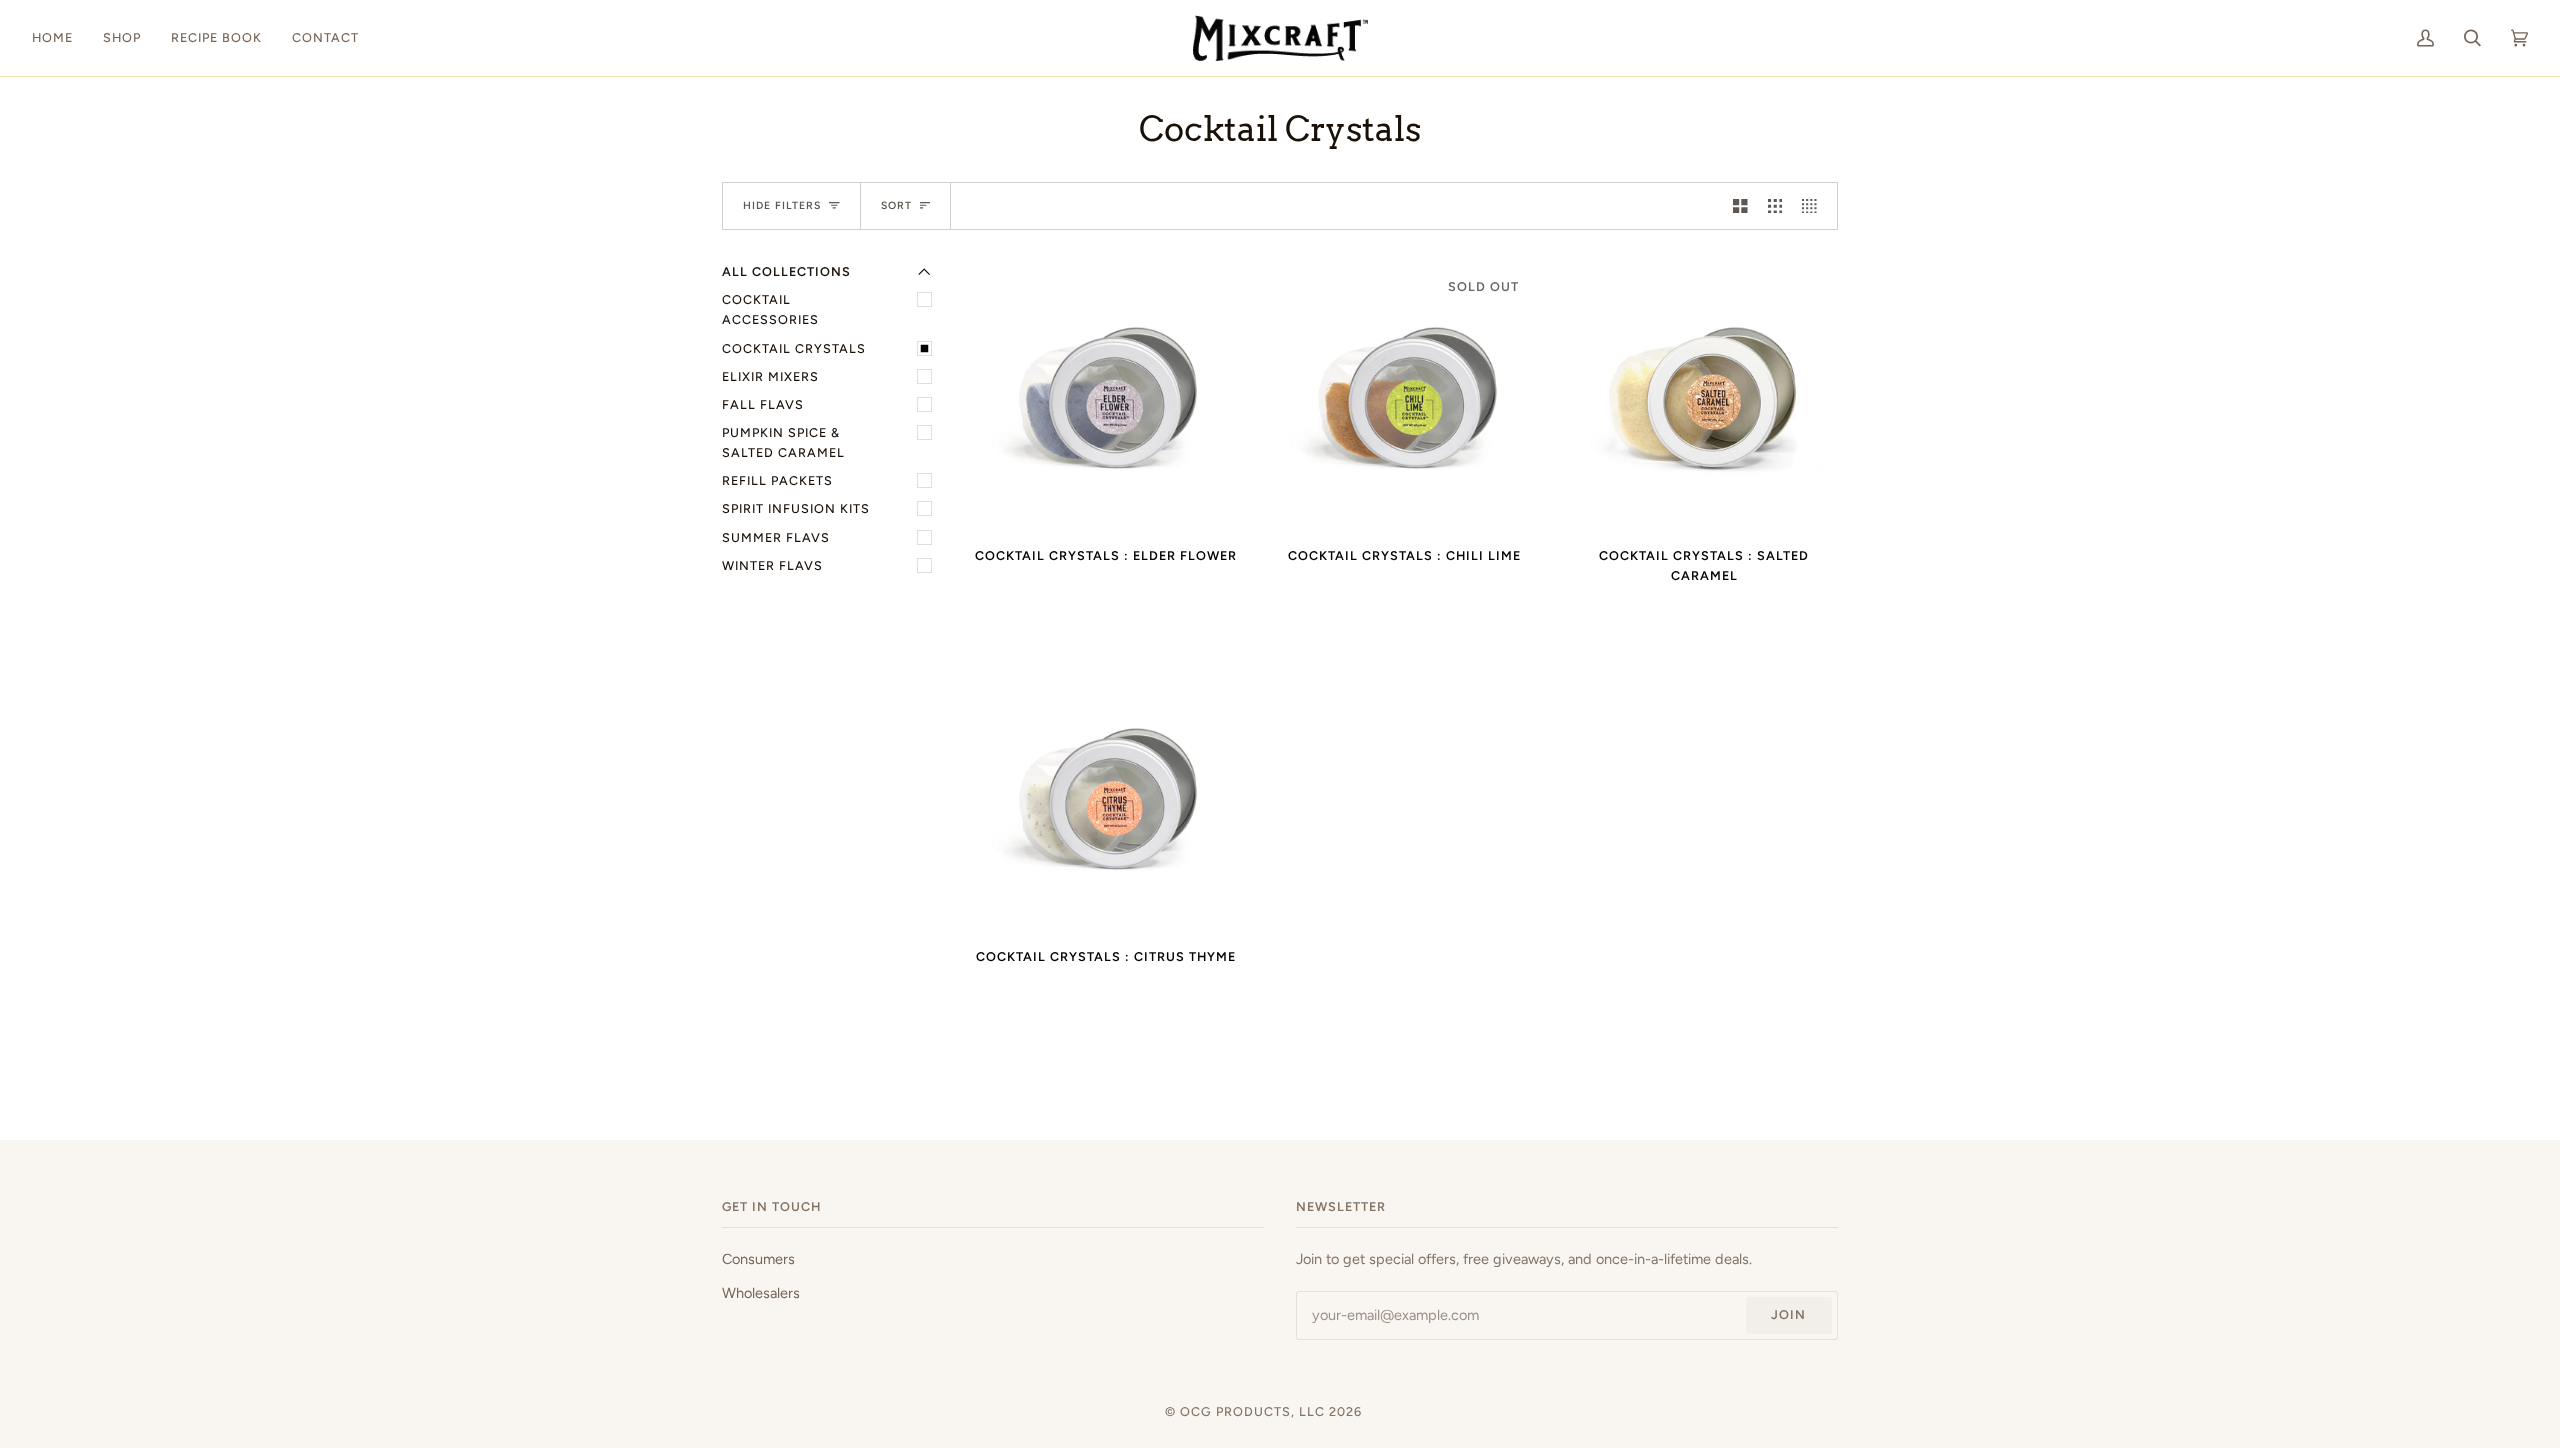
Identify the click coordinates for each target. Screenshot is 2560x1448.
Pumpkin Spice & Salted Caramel (783, 442)
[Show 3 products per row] (1775, 206)
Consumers (758, 1259)
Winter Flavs (772, 565)
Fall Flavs (763, 404)
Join (1788, 1314)
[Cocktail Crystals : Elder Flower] (1105, 395)
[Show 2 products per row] (1740, 206)
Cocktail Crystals (794, 348)
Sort (896, 205)
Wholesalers (761, 1293)
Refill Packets (777, 480)
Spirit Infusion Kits (796, 508)
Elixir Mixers (770, 376)
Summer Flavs (776, 537)
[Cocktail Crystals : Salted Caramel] (1704, 395)
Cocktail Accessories (770, 309)
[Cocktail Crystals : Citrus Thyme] (1105, 796)
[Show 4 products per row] (1814, 206)
